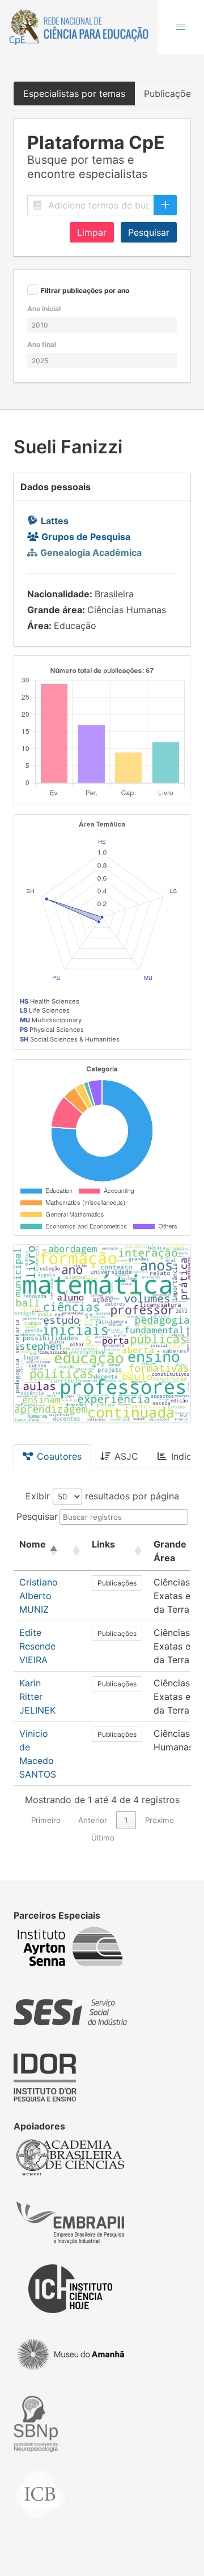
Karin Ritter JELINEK (37, 1697)
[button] (181, 27)
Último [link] (103, 1838)
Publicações (117, 1583)
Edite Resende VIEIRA (37, 1646)
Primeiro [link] (46, 1820)
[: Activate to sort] (75, 1551)
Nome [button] (33, 1544)
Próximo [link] (160, 1820)
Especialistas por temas (74, 93)
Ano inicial (44, 309)
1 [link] (126, 1820)
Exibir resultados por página (102, 1496)
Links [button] (103, 1544)
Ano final (42, 344)
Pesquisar (149, 232)
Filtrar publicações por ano (85, 291)
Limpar (92, 232)
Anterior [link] (93, 1820)
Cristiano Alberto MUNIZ (39, 1596)
